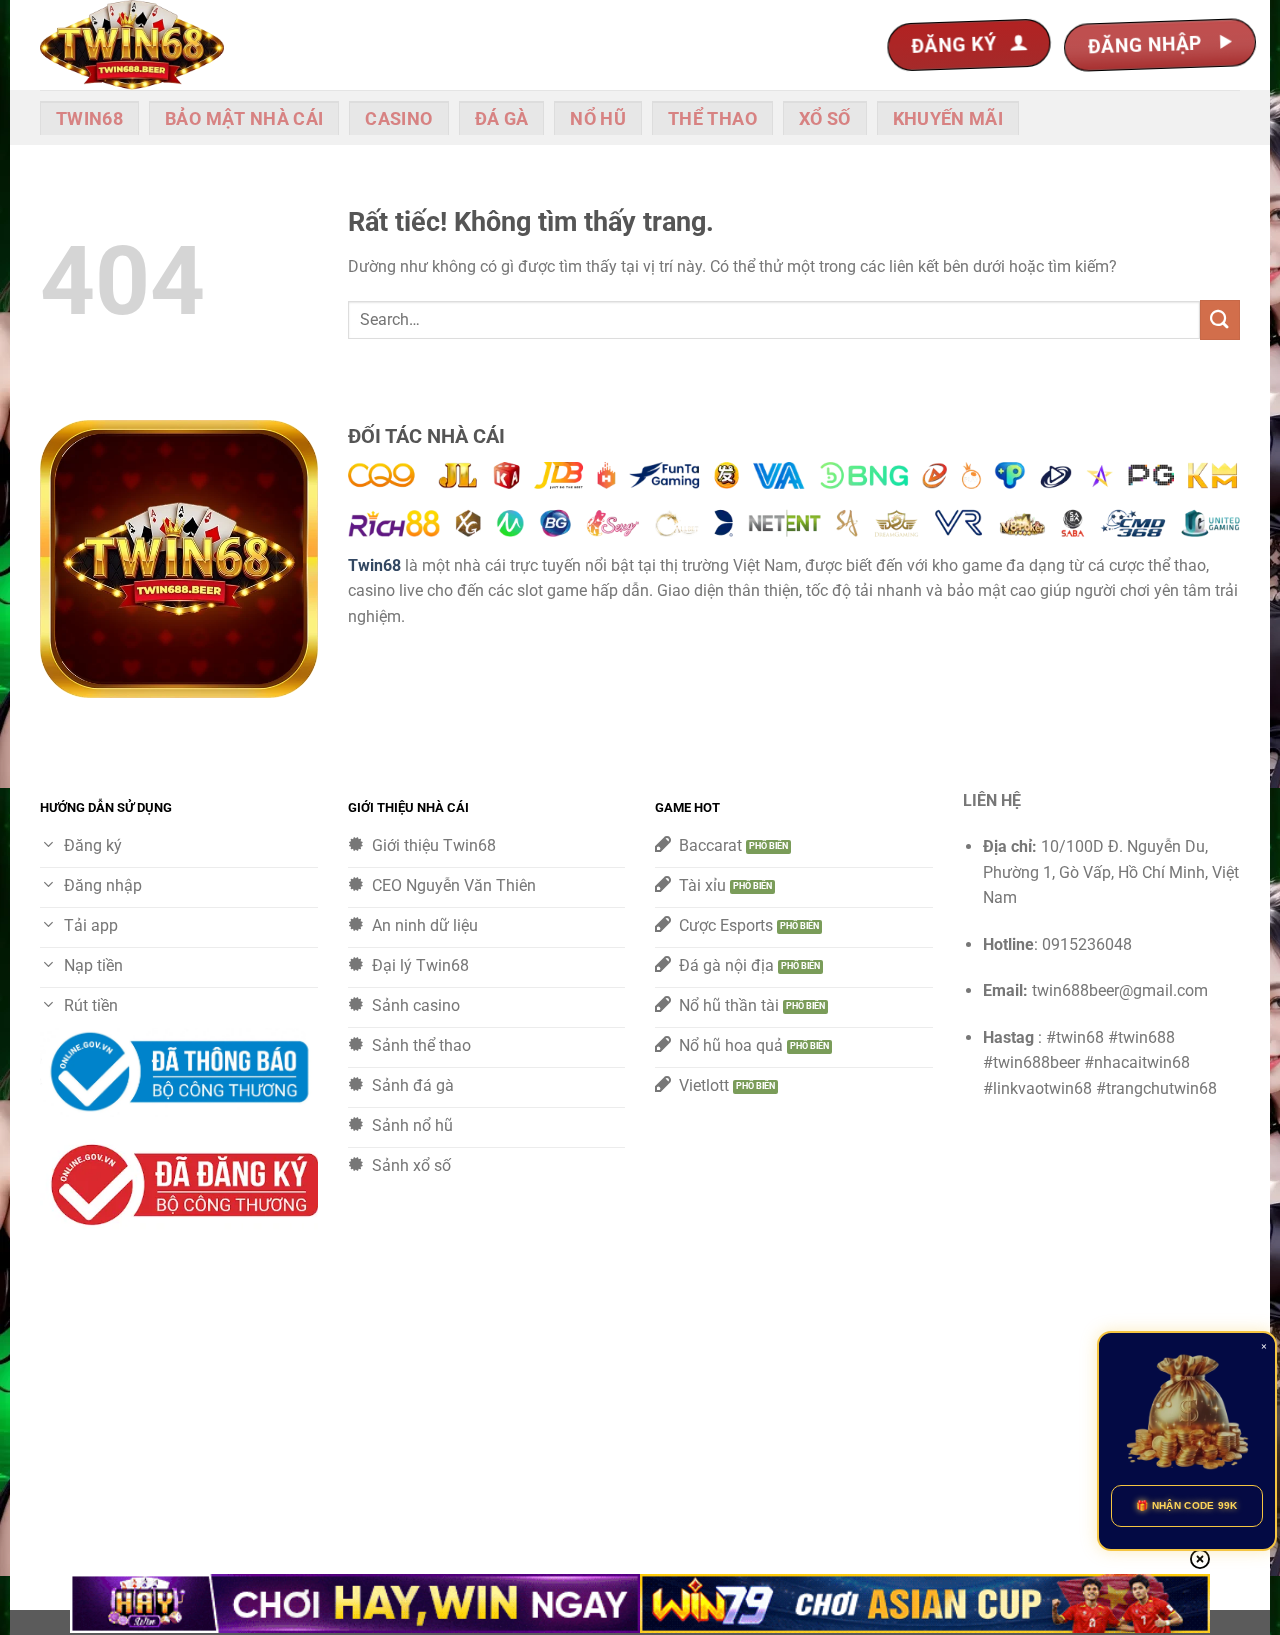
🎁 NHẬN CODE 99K (1187, 1505)
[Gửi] (1220, 319)
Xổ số (825, 119)
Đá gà (502, 119)
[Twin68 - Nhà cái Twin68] (140, 45)
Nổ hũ (598, 119)
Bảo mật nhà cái (244, 119)
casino (398, 119)
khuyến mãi (948, 119)
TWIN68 (89, 119)
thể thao (712, 119)
